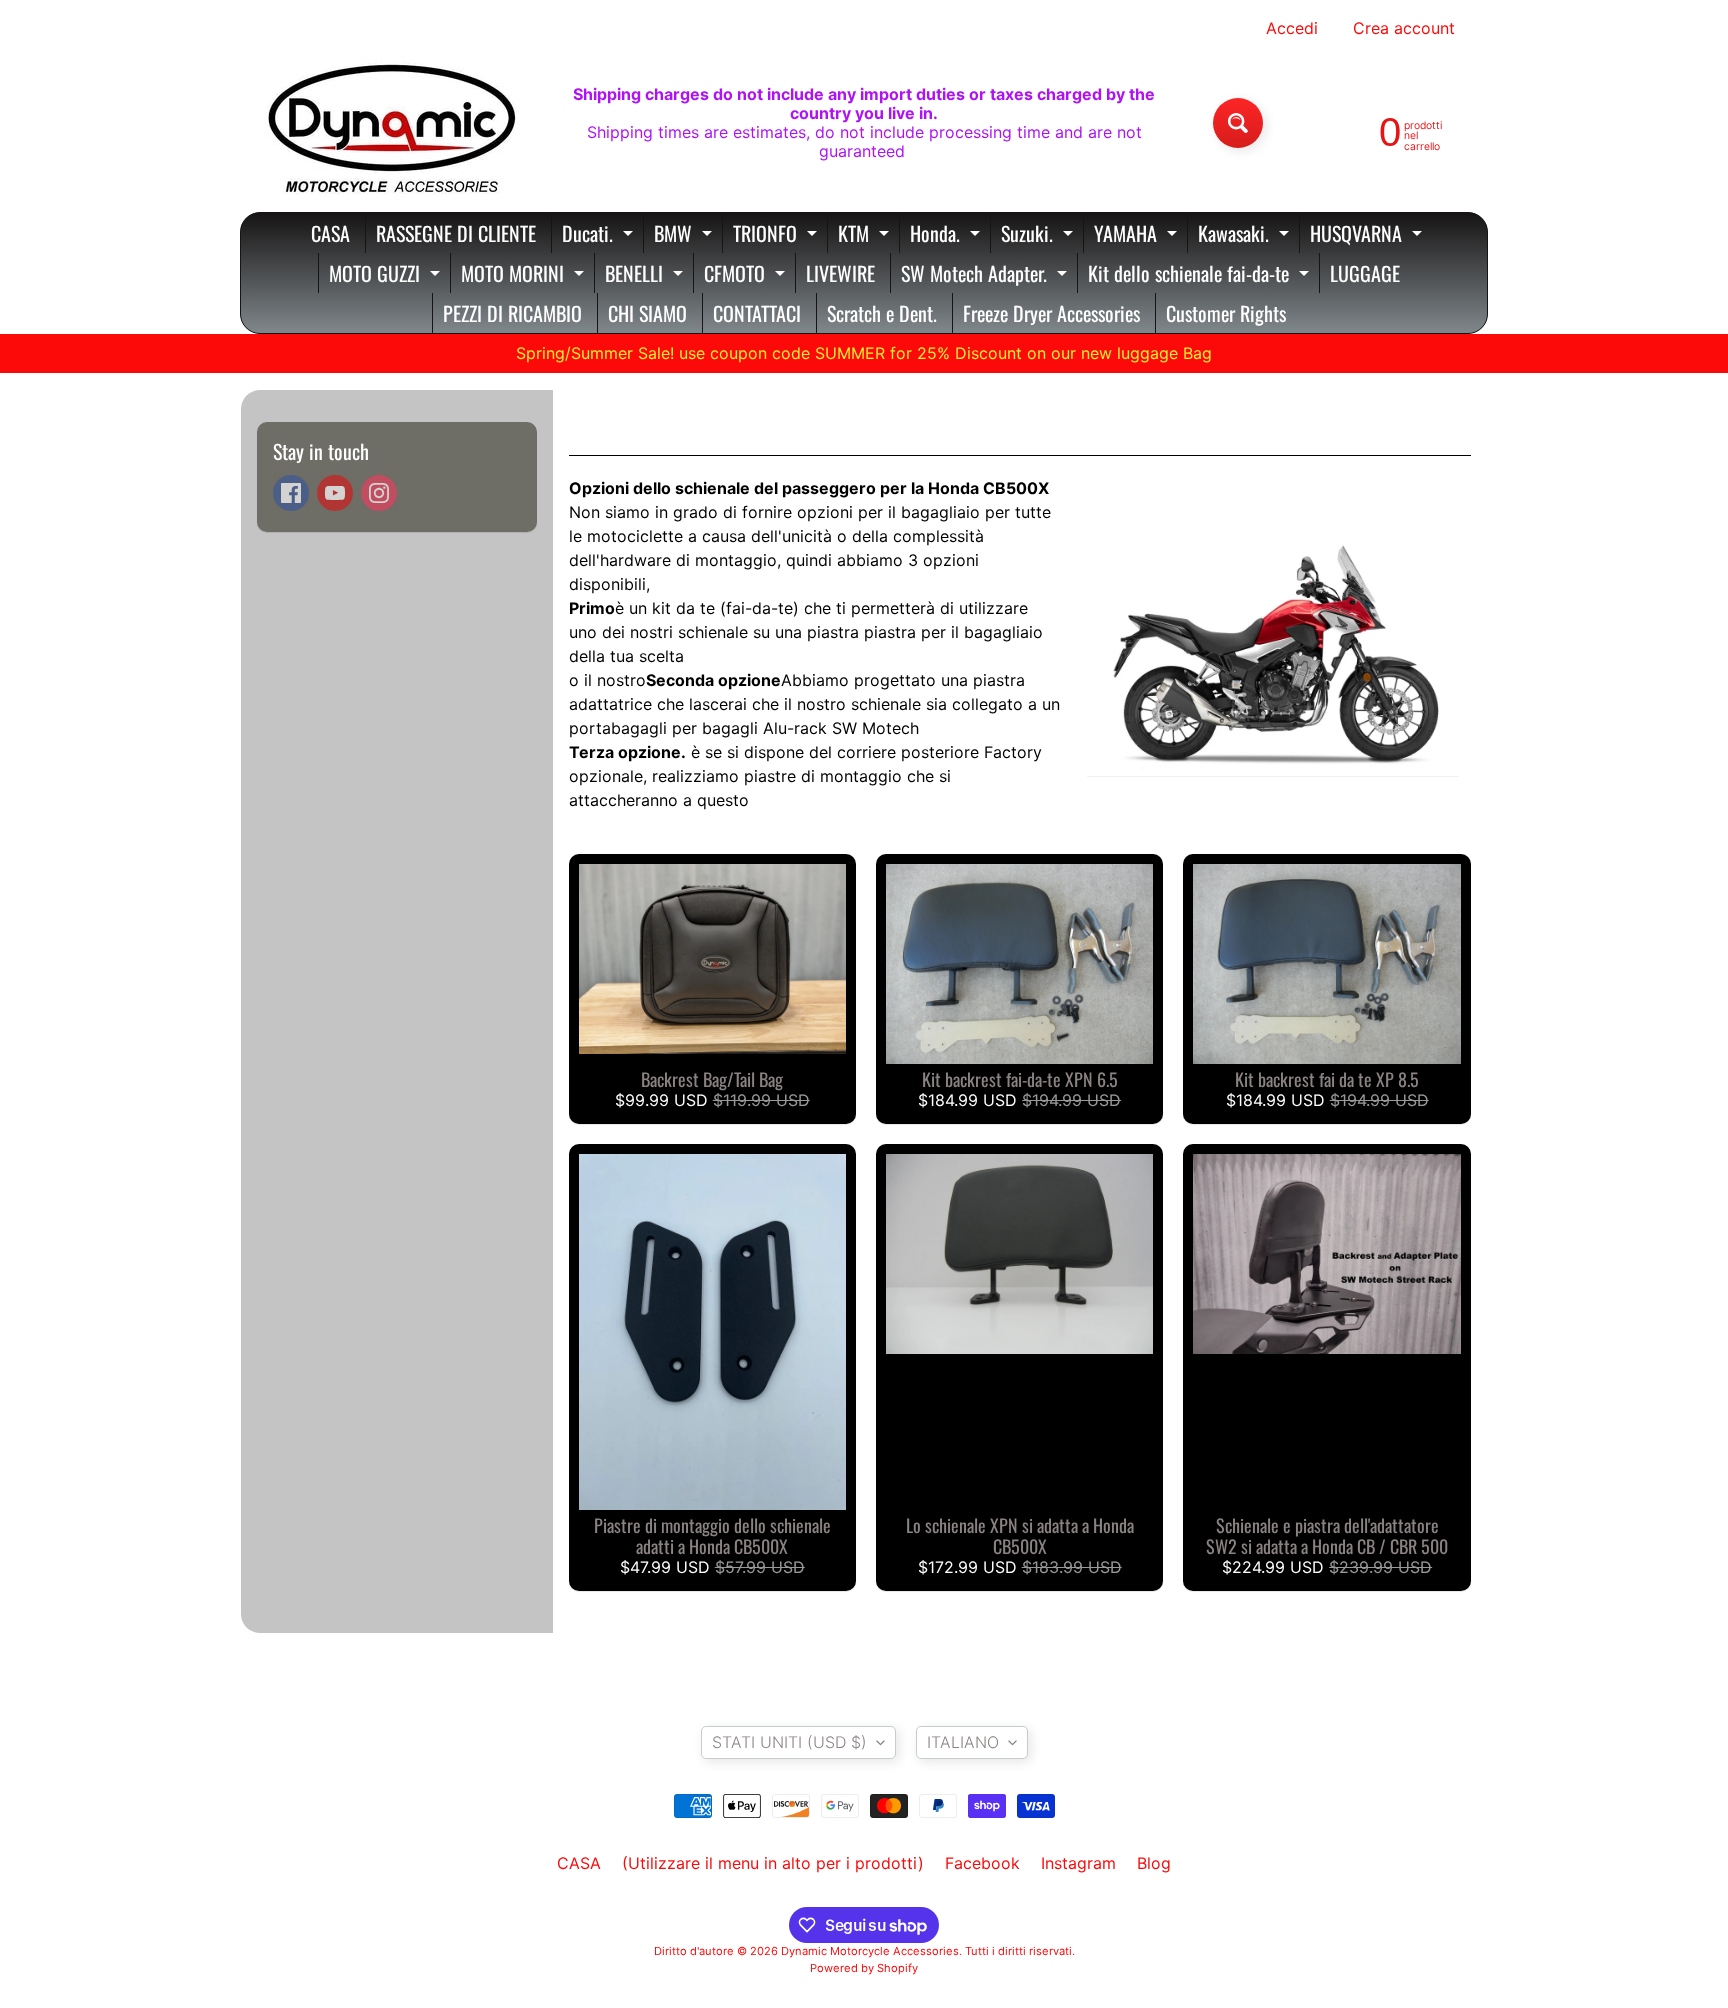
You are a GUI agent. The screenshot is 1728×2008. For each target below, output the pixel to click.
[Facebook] (291, 493)
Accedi (1292, 28)
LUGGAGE (1365, 273)
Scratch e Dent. (882, 313)
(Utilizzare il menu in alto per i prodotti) (773, 1863)
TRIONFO (777, 235)
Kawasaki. (1246, 235)
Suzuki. (1039, 235)
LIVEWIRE (840, 273)
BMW (685, 235)
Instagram (1078, 1863)
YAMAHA (1138, 235)
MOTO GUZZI (387, 275)
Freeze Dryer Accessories (1051, 313)
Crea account (1404, 28)
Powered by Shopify (864, 1968)
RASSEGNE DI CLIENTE (456, 233)
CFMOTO (747, 275)
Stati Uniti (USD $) (789, 1742)
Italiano (963, 1742)
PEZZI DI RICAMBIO (512, 313)
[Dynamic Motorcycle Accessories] (390, 123)
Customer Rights (1226, 313)
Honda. (947, 235)
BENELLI (646, 275)
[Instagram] (379, 493)
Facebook (982, 1863)
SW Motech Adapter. (986, 275)
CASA (330, 233)
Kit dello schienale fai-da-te (1201, 275)
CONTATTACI (757, 313)
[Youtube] (335, 493)
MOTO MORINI (525, 275)
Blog (1154, 1863)
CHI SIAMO (647, 313)
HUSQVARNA (1368, 235)
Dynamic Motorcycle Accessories (870, 1951)
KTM (866, 235)
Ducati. (600, 235)
